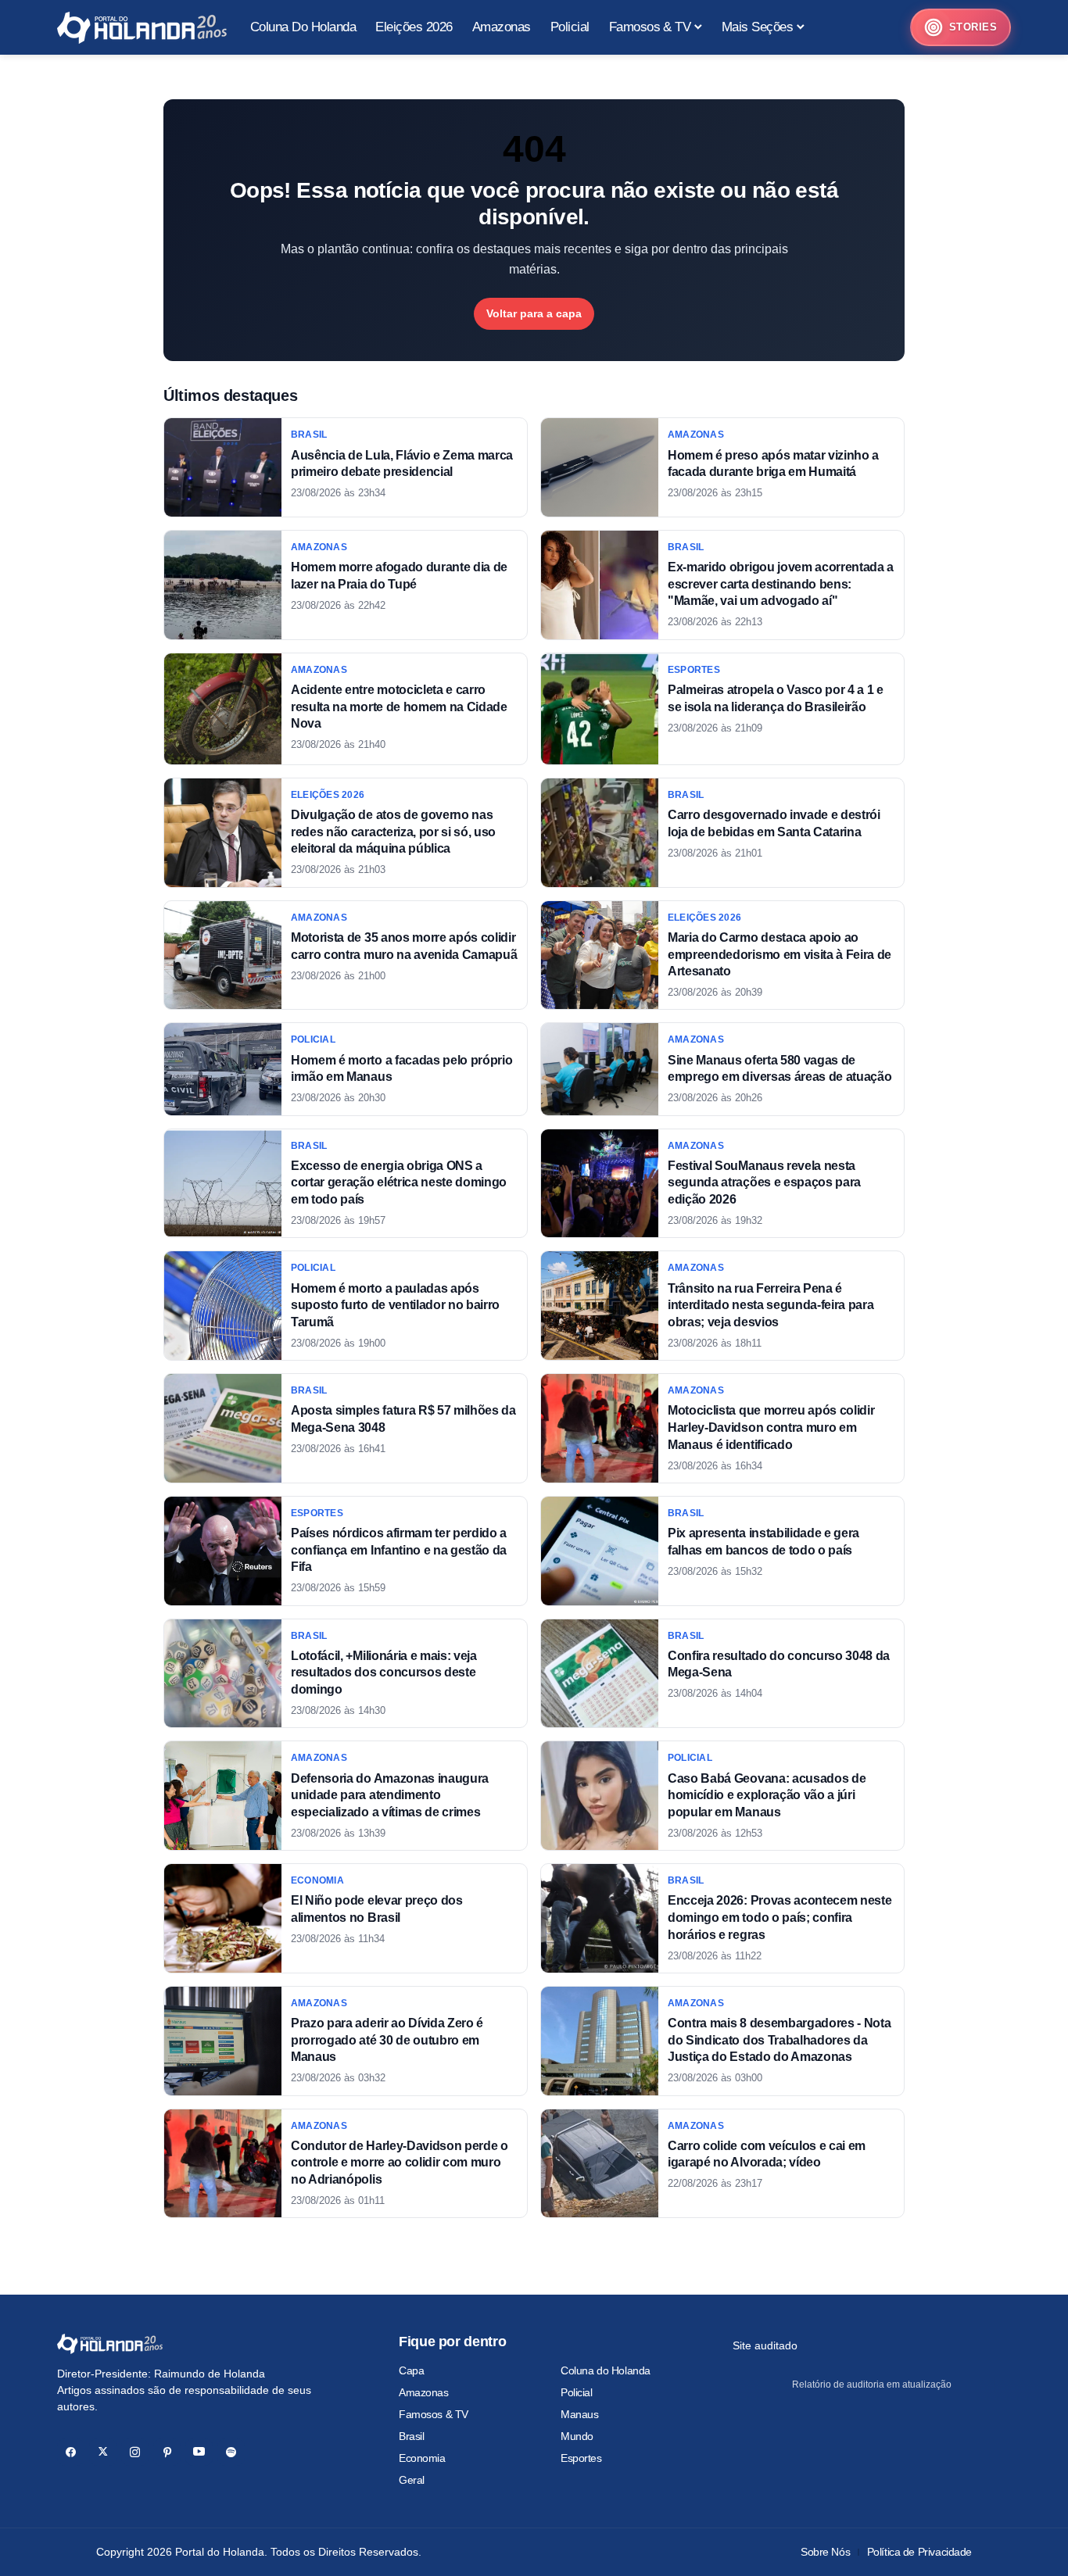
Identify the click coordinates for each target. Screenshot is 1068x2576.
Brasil (411, 2436)
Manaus (579, 2414)
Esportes (581, 2458)
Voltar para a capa (534, 313)
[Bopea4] (142, 28)
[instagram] (135, 2452)
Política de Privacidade (919, 2552)
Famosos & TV (434, 2414)
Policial (577, 2392)
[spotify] (231, 2452)
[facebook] (71, 2452)
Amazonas (424, 2392)
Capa (411, 2370)
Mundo (577, 2436)
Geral (412, 2480)
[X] (103, 2452)
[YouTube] (199, 2452)
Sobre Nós (825, 2552)
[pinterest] (167, 2452)
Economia (422, 2458)
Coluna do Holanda (606, 2370)
